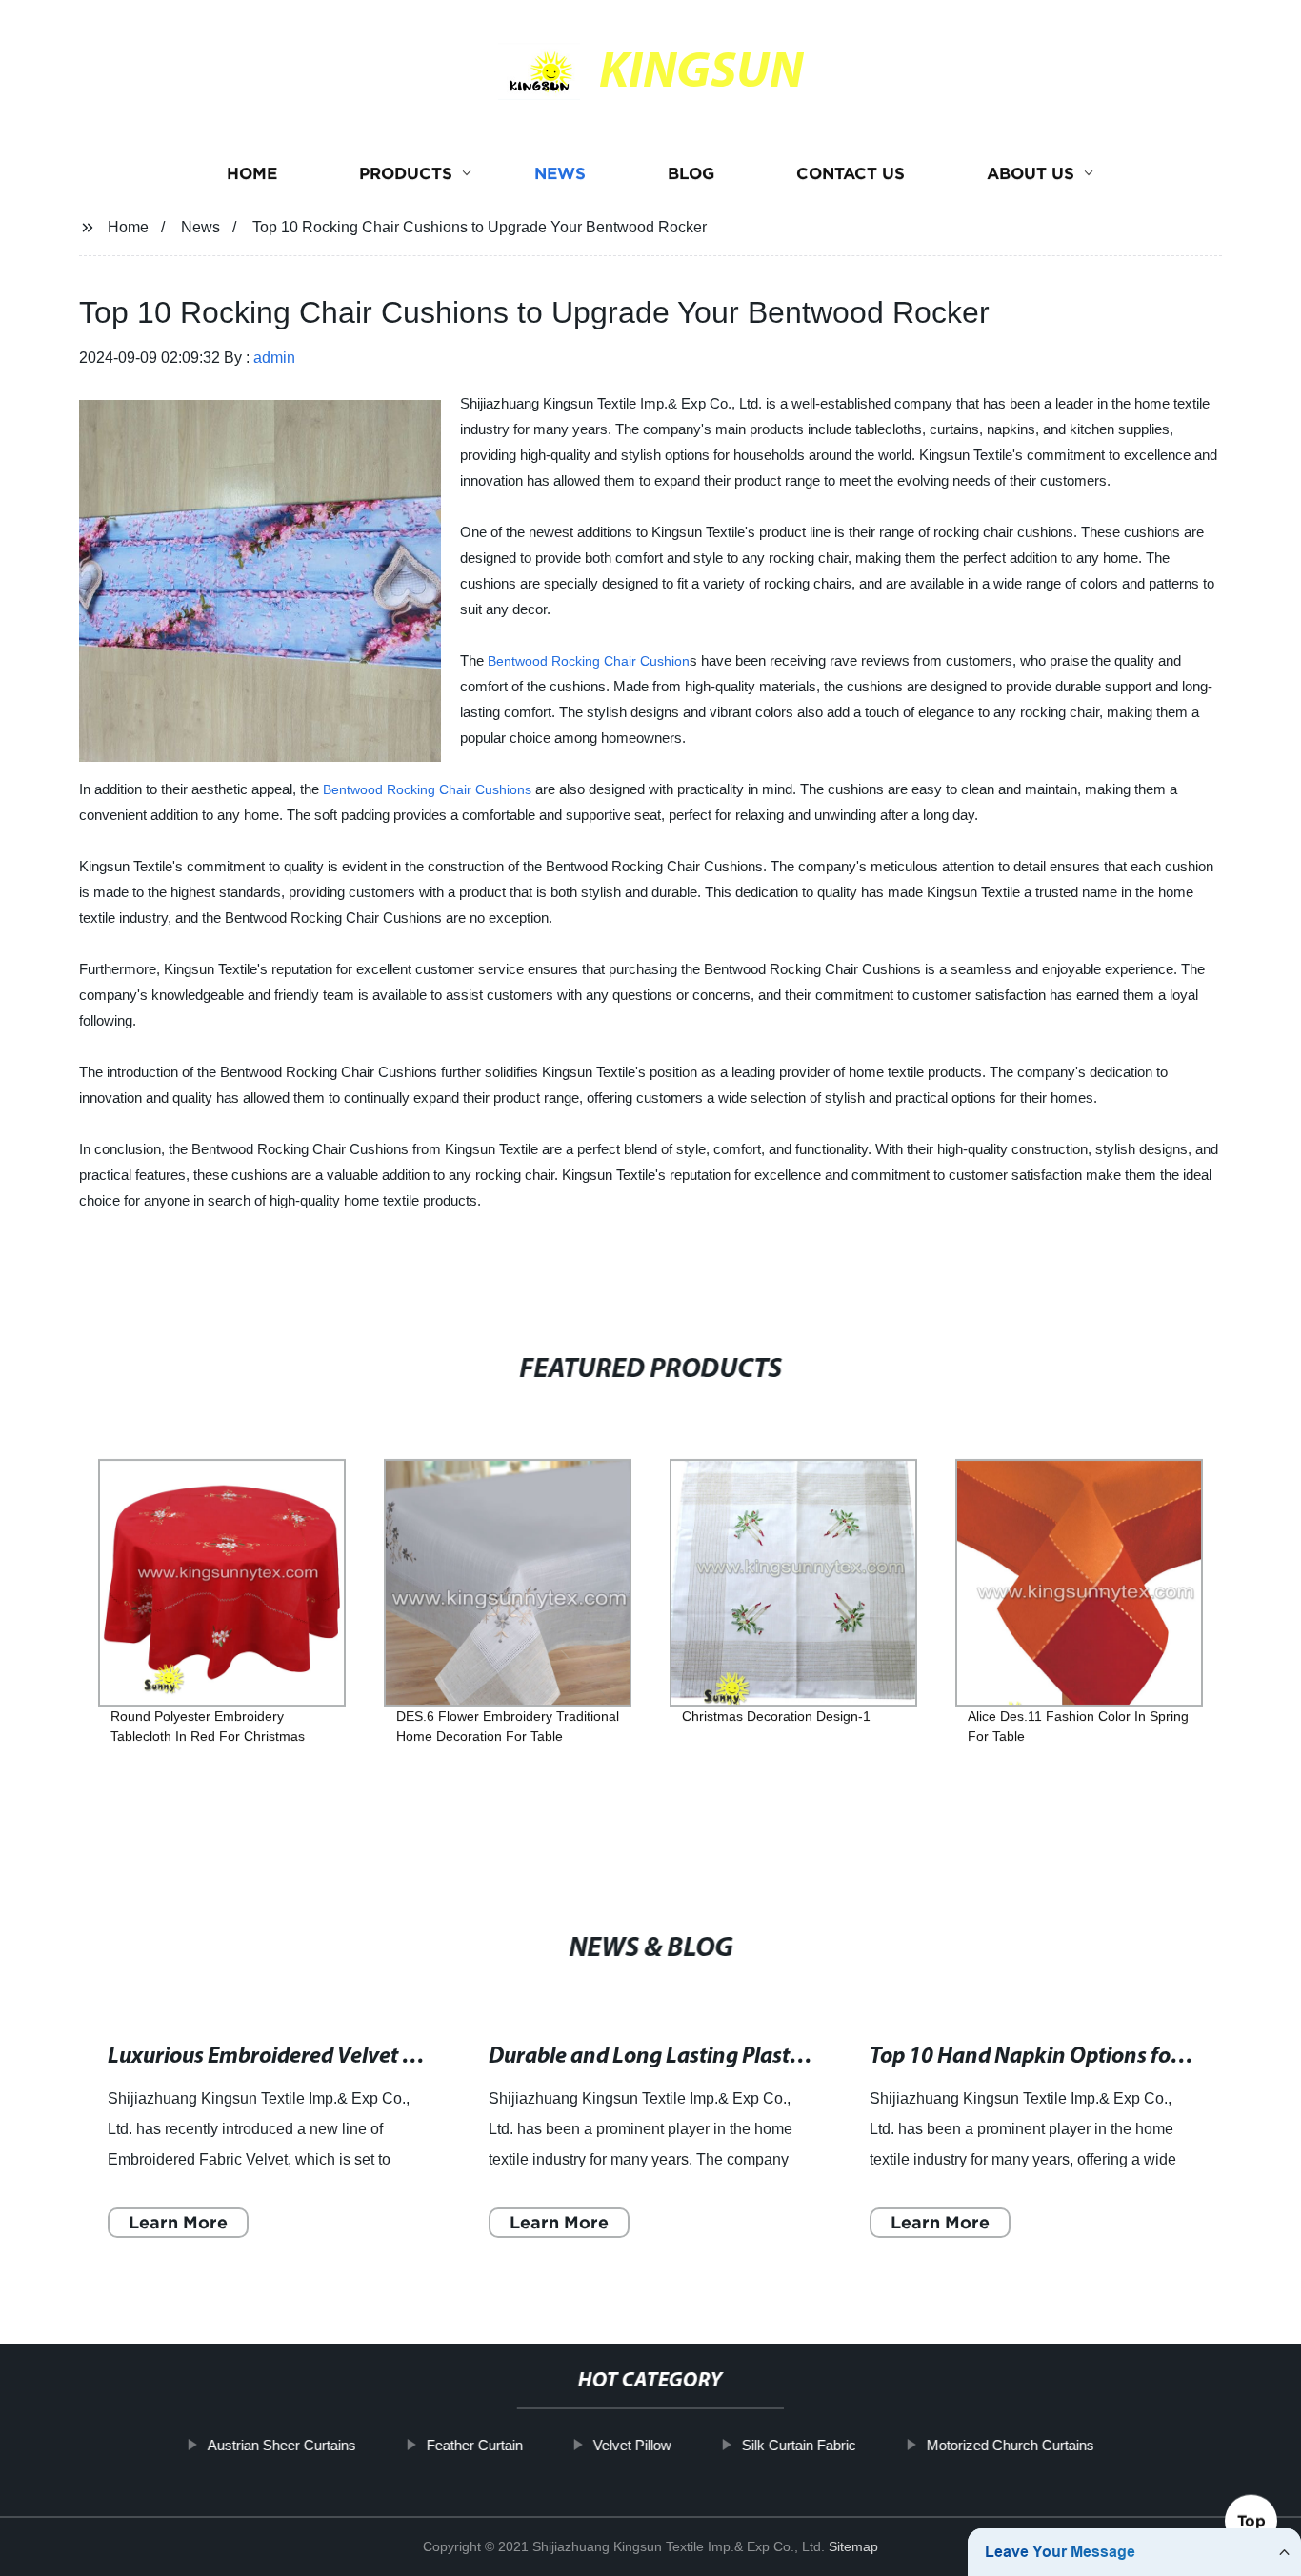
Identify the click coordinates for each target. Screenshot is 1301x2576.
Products (406, 174)
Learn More (178, 2221)
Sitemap (853, 2546)
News (560, 174)
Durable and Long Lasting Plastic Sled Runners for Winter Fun (783, 2056)
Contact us (851, 174)
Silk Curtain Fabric (798, 2445)
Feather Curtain (474, 2445)
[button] (1152, 1383)
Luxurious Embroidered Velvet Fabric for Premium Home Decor (408, 2056)
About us (1031, 174)
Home (252, 174)
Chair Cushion (647, 661)
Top (1251, 2520)
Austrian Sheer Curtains (281, 2445)
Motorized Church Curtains (1010, 2445)
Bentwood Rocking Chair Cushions (427, 789)
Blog (691, 174)
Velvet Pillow (631, 2445)
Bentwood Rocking (546, 661)
